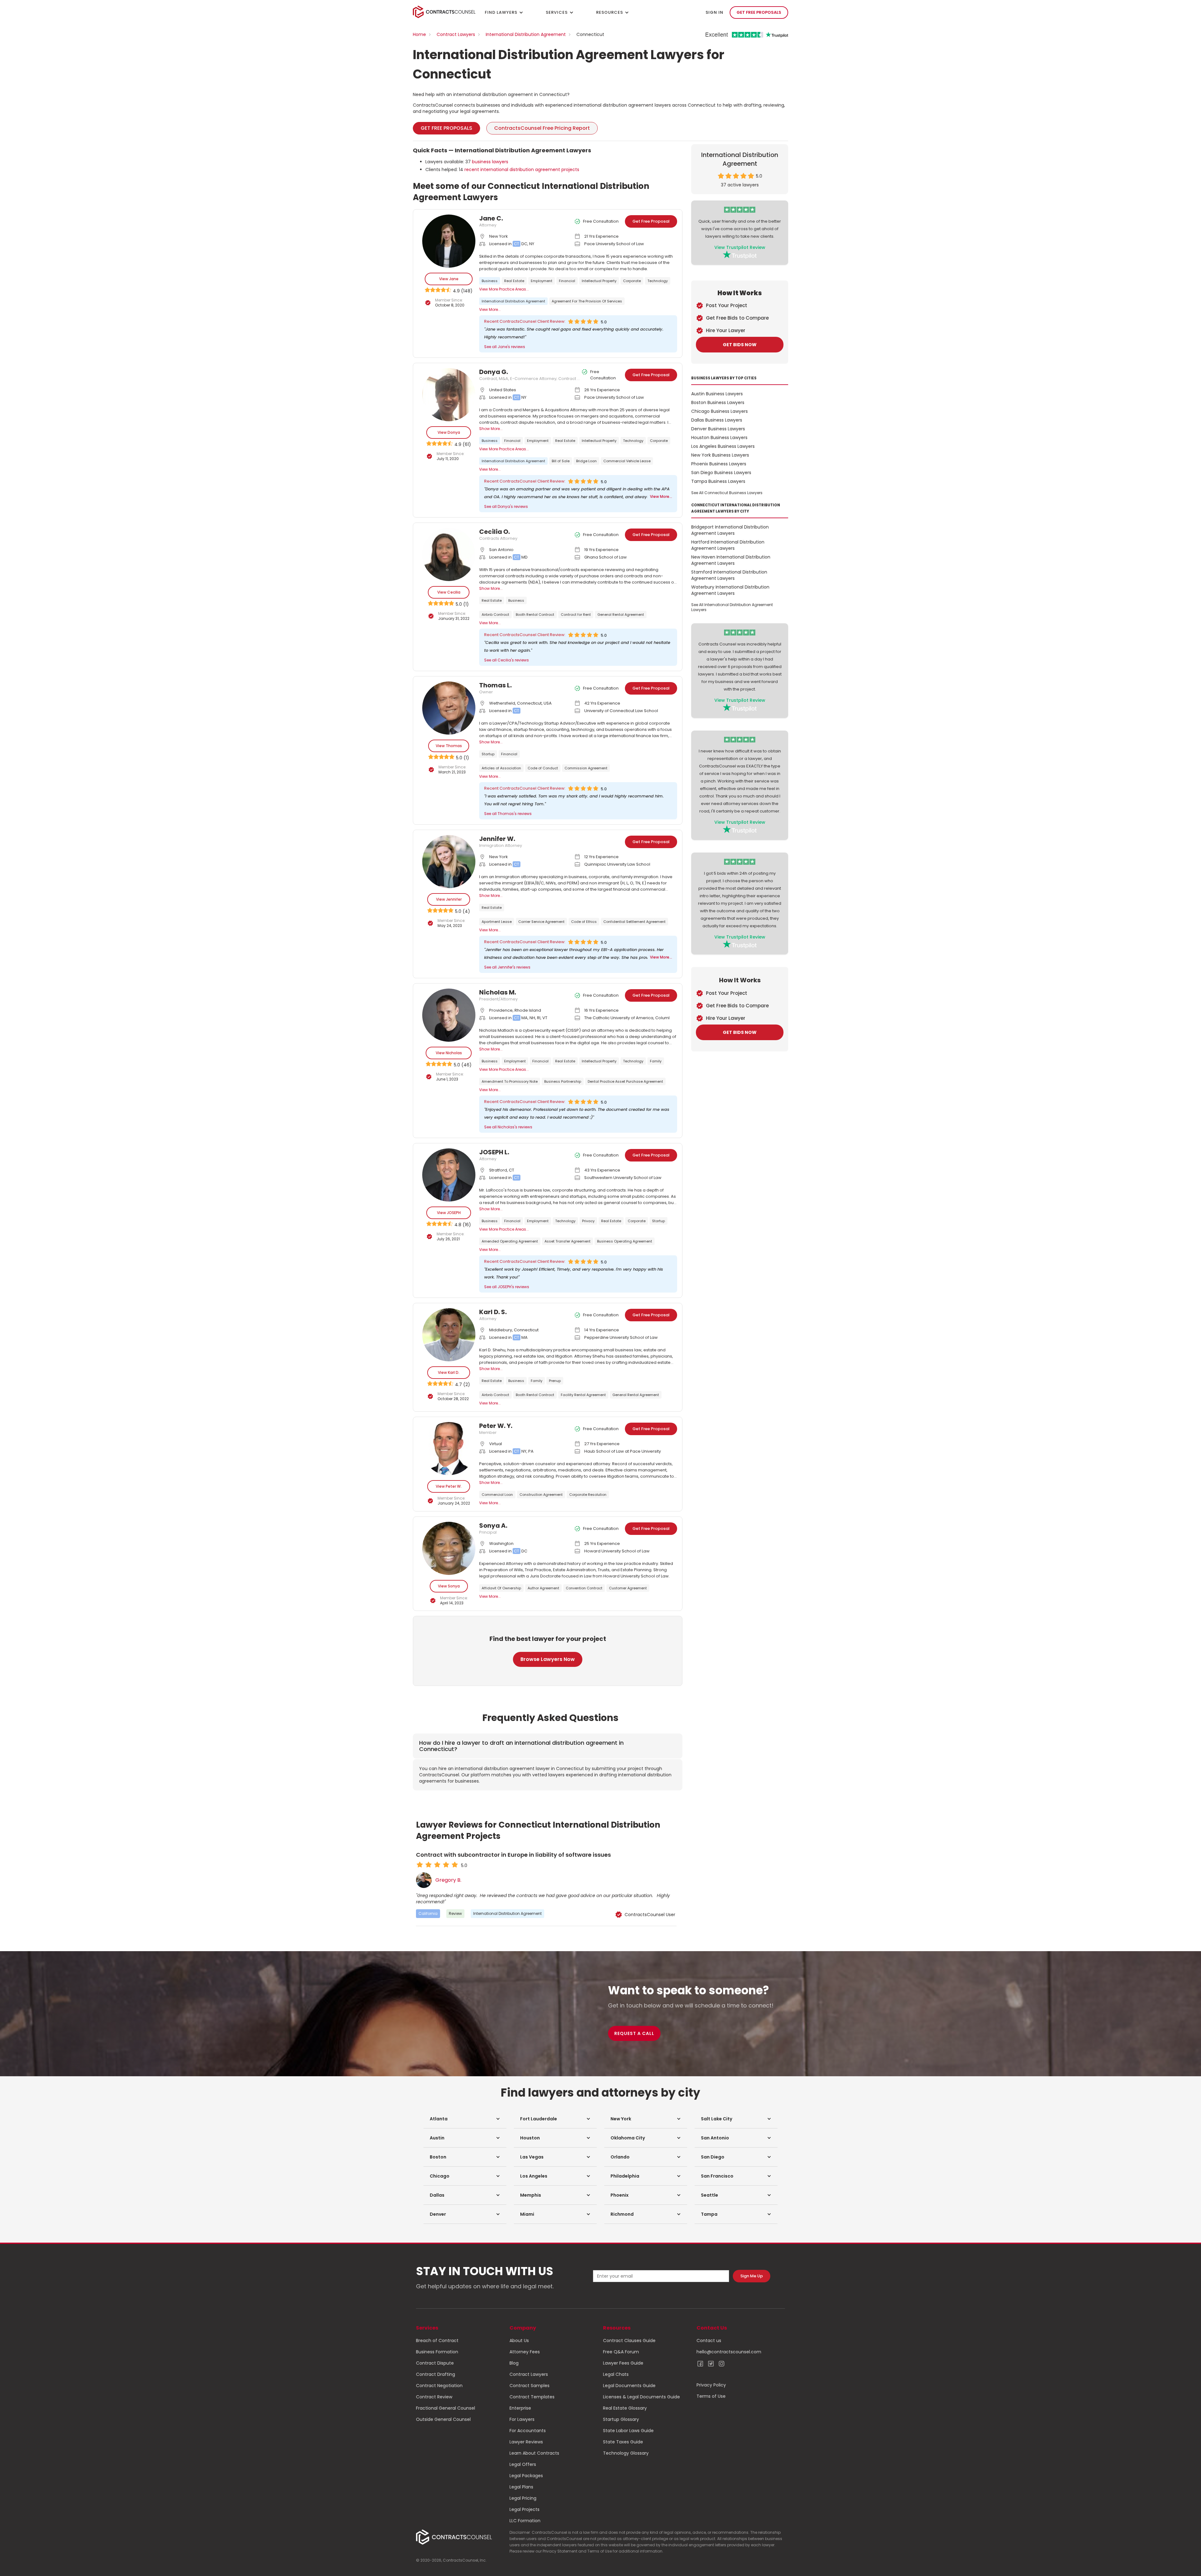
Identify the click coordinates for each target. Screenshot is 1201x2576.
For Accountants (528, 2431)
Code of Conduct (543, 768)
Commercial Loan (497, 1495)
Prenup (555, 1381)
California (428, 1913)
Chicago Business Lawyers (720, 411)
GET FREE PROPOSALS (759, 12)
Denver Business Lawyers (718, 429)
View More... (490, 309)
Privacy (588, 1221)
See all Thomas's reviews (508, 814)
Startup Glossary (621, 2419)
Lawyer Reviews (526, 2442)
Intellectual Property (599, 281)
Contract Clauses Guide (629, 2341)
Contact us (709, 2341)
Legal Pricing (523, 2498)
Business (490, 281)
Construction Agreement (541, 1495)
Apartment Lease (497, 922)
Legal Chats (616, 2374)
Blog (514, 2363)
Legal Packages (526, 2476)
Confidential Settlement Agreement (634, 922)
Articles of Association (501, 768)
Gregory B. (448, 1880)
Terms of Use (711, 2396)
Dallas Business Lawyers (717, 420)
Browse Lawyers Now (548, 1659)
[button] (465, 2119)
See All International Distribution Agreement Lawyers (732, 607)
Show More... (491, 429)
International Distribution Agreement (526, 34)
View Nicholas (449, 1053)
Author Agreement (543, 1588)
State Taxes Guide (623, 2442)
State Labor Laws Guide (628, 2431)
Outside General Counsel (443, 2419)
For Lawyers (522, 2419)
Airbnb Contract (495, 615)
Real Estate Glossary (625, 2408)
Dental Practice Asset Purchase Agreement (625, 1081)
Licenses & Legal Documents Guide (641, 2397)
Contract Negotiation (439, 2386)
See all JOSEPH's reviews (507, 1287)
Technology (658, 281)
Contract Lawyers (456, 34)
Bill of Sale (561, 461)
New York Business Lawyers (720, 455)
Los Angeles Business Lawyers (723, 446)
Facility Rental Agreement (583, 1395)
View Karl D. (449, 1372)
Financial (567, 281)
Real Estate (514, 281)
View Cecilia (449, 592)
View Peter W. (449, 1486)
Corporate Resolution (588, 1495)
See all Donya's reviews (506, 506)
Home (419, 34)
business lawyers (490, 162)
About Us (519, 2341)
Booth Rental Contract (535, 615)
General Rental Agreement (621, 615)
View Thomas (449, 746)
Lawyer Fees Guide (623, 2363)
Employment (542, 281)
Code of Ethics (584, 922)
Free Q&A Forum (621, 2352)
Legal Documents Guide (629, 2386)
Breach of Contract (437, 2341)
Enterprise (520, 2408)
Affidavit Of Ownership (501, 1588)
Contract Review (434, 2397)
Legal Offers (523, 2464)
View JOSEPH (449, 1213)
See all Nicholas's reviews (508, 1127)
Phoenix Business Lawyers (719, 464)
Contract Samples (530, 2386)
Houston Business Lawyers (719, 438)
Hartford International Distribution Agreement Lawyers (728, 545)
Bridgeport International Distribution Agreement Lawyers (730, 530)
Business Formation (437, 2352)
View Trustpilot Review (740, 247)
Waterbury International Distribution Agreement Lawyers (730, 590)
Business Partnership (563, 1081)
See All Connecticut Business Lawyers (727, 493)
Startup (488, 754)
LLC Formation (525, 2521)
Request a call (634, 2033)
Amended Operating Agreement (510, 1241)
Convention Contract (584, 1588)
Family (656, 1061)
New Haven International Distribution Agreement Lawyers (731, 560)
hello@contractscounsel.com (729, 2352)
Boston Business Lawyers (718, 402)
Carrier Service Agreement (541, 922)
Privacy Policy (711, 2385)
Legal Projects (524, 2509)
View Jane (449, 279)
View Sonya (449, 1586)
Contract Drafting (436, 2374)
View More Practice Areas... (504, 289)
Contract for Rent (576, 615)
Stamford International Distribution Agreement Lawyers (729, 575)
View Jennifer (449, 899)
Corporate (632, 281)
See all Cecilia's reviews (507, 660)
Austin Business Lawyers (717, 394)
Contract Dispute (435, 2363)
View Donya (449, 432)
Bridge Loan (586, 461)
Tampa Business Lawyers (718, 481)
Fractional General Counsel (446, 2408)
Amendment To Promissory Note (510, 1081)
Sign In (715, 12)
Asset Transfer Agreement (568, 1241)
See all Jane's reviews (505, 347)
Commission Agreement (586, 768)
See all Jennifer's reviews (507, 967)
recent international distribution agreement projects (522, 170)
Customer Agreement (628, 1588)
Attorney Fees (525, 2352)
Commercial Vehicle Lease (627, 461)
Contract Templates (532, 2397)
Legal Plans (521, 2487)
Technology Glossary (626, 2453)
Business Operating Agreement (625, 1241)
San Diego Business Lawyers (721, 473)
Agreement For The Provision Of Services (587, 301)
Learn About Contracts (534, 2453)
